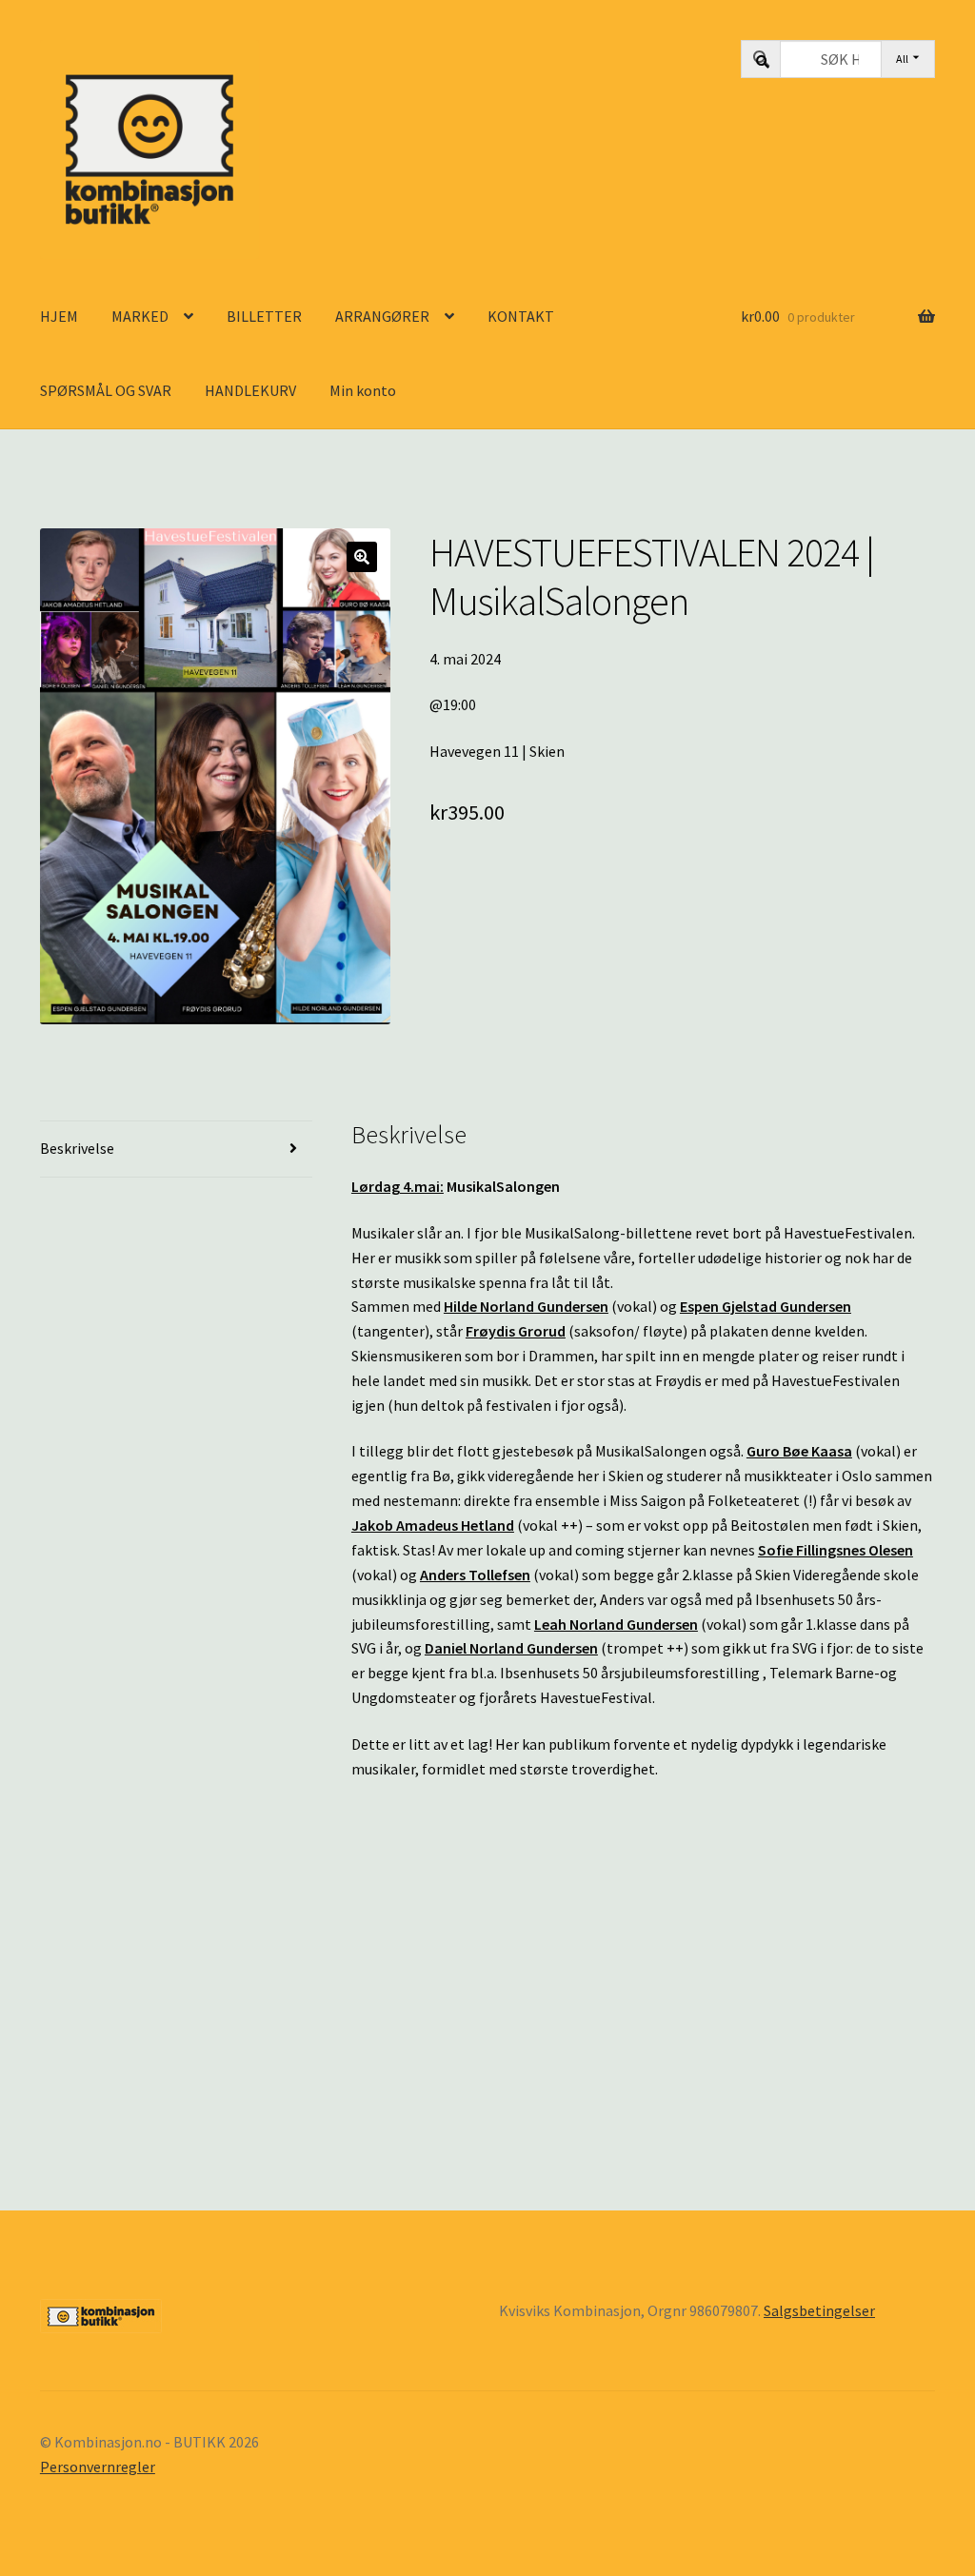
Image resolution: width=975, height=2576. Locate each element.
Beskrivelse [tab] (77, 1148)
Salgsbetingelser (819, 2310)
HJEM (59, 316)
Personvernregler (98, 2467)
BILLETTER (264, 316)
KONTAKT (521, 316)
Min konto (363, 390)
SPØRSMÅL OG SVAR (106, 390)
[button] (362, 557)
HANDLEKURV (250, 390)
